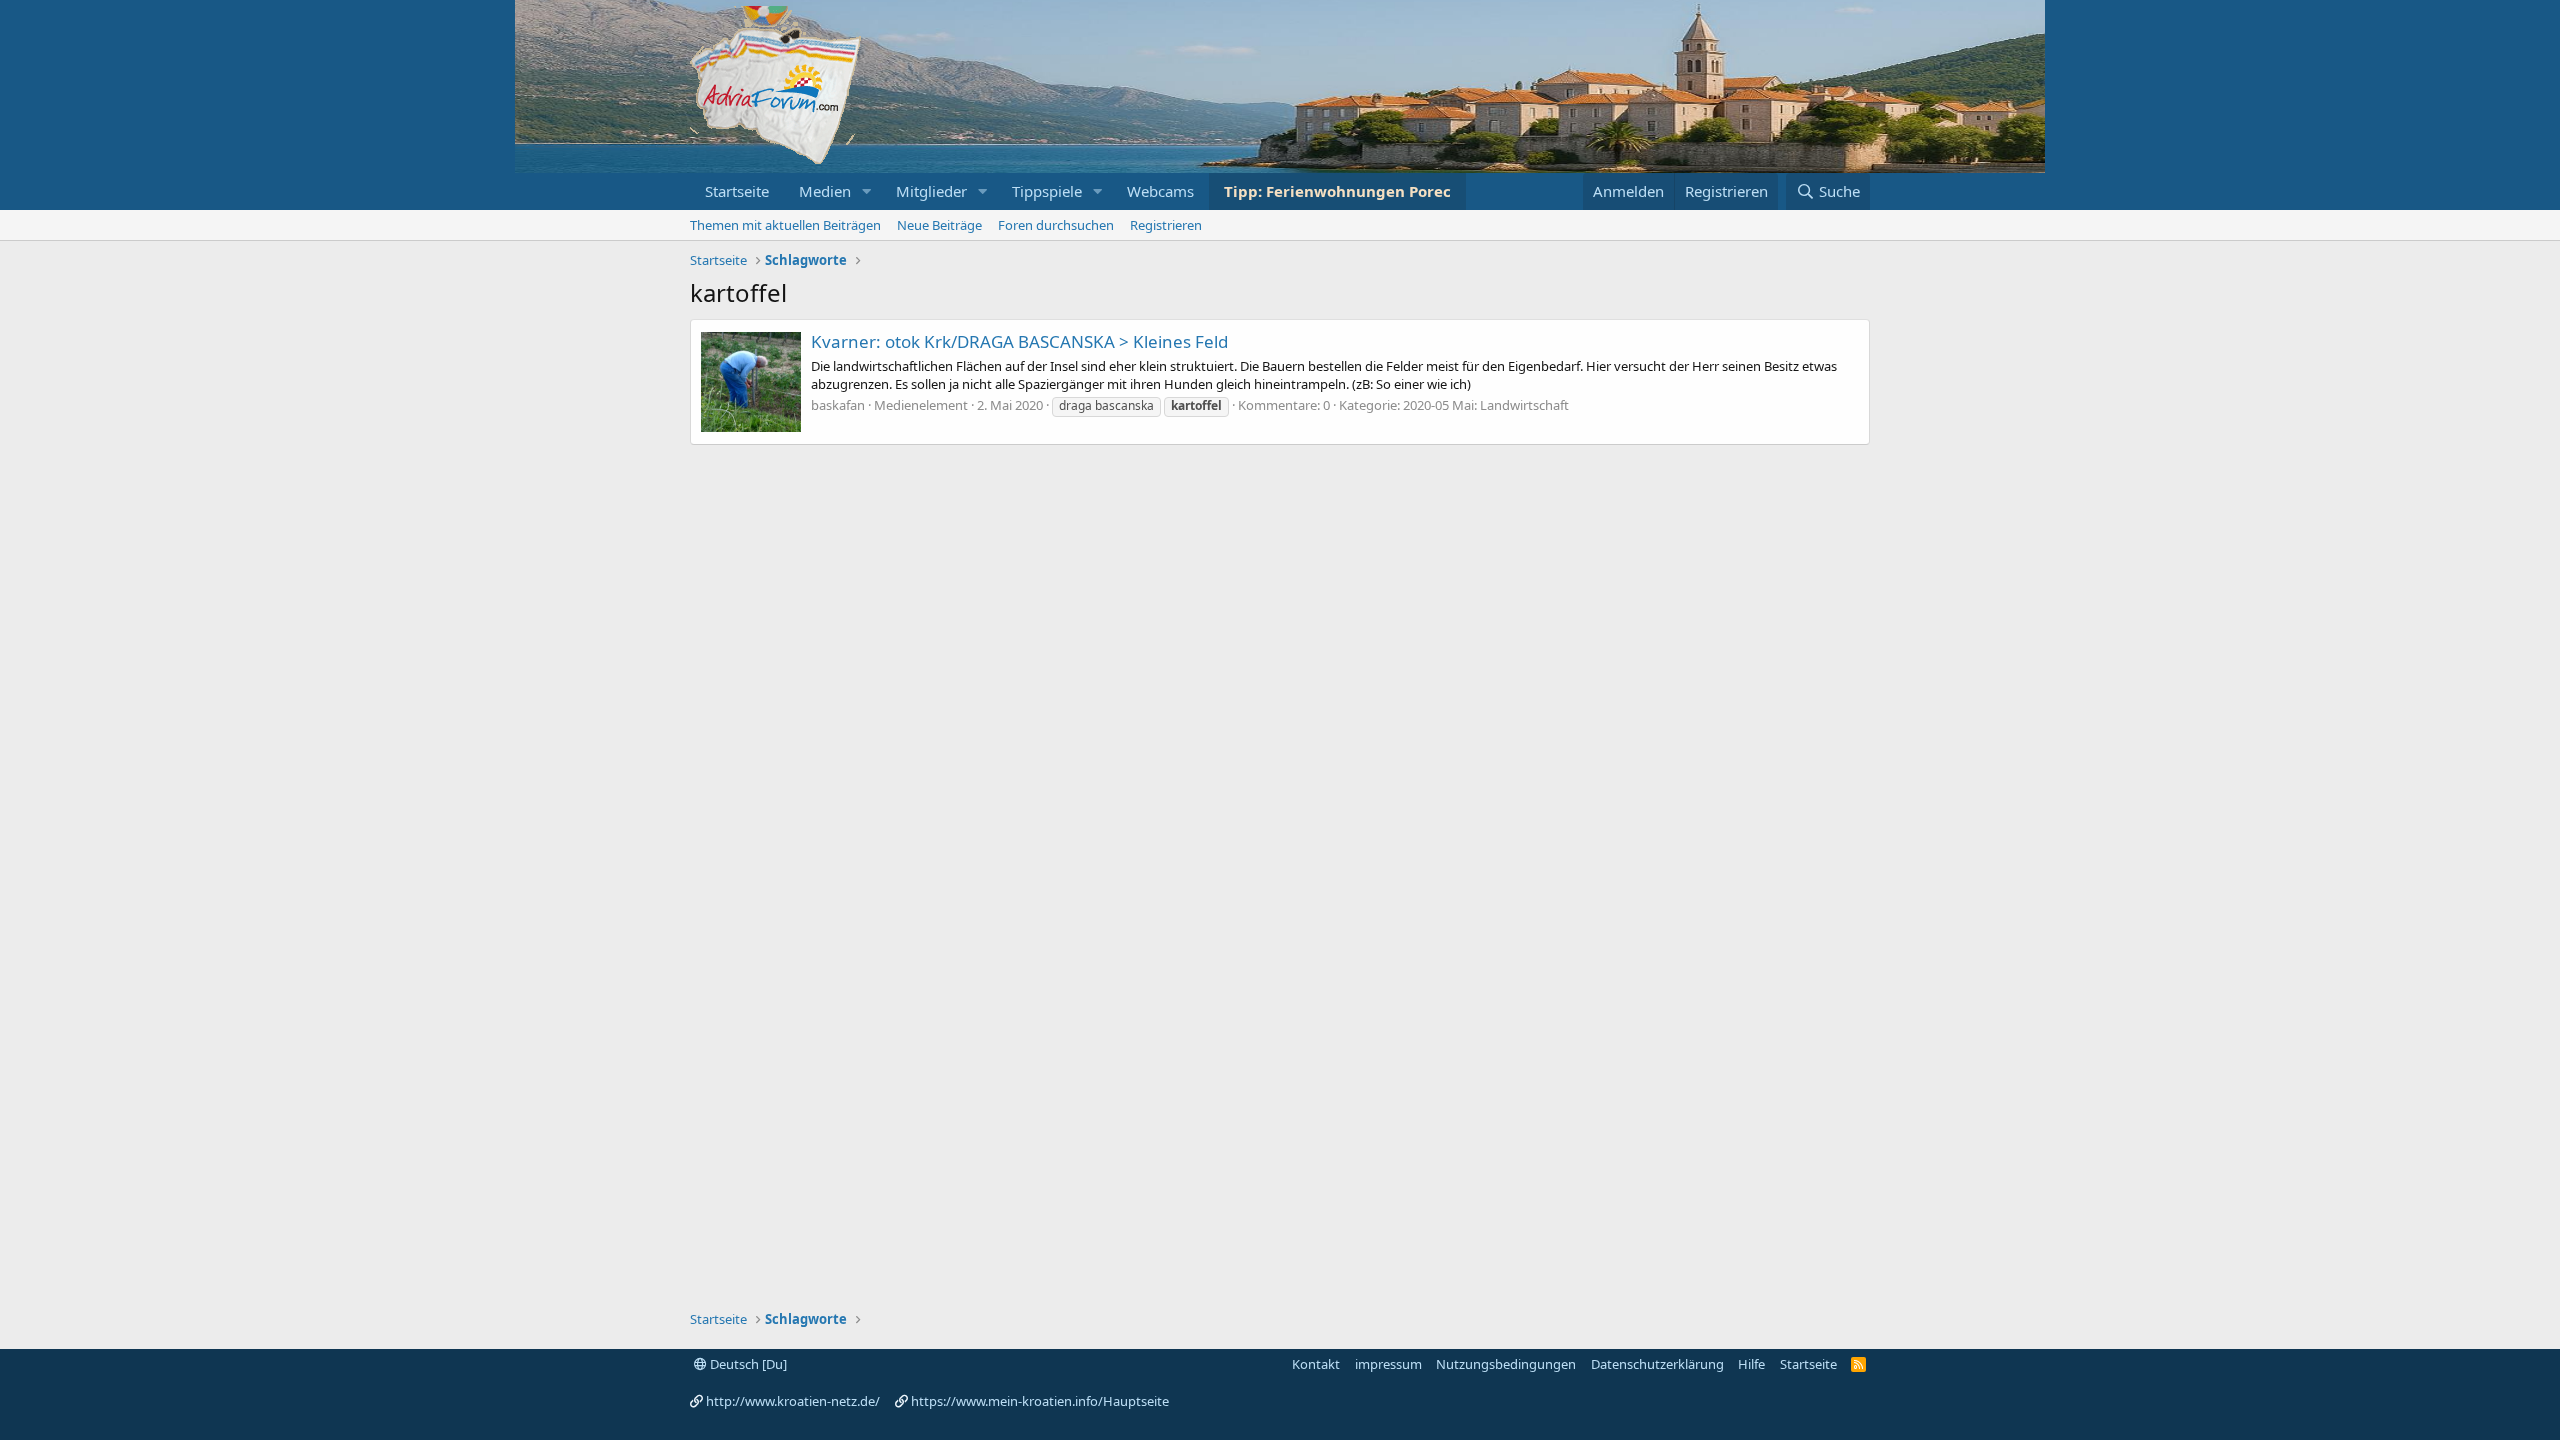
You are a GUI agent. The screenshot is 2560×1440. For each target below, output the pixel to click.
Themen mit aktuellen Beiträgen (785, 225)
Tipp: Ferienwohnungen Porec (1337, 191)
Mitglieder (931, 191)
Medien (825, 191)
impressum (1388, 1364)
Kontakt (1316, 1364)
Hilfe (1751, 1364)
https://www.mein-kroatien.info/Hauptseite (1040, 1401)
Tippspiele (1047, 191)
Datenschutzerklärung (1657, 1364)
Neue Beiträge (939, 225)
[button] (867, 191)
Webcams (1160, 191)
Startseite (737, 191)
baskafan (838, 405)
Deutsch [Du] (747, 1364)
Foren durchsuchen (1056, 225)
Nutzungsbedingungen (1506, 1364)
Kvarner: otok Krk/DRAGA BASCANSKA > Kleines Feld (1019, 341)
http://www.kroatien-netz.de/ (793, 1401)
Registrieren (1166, 225)
